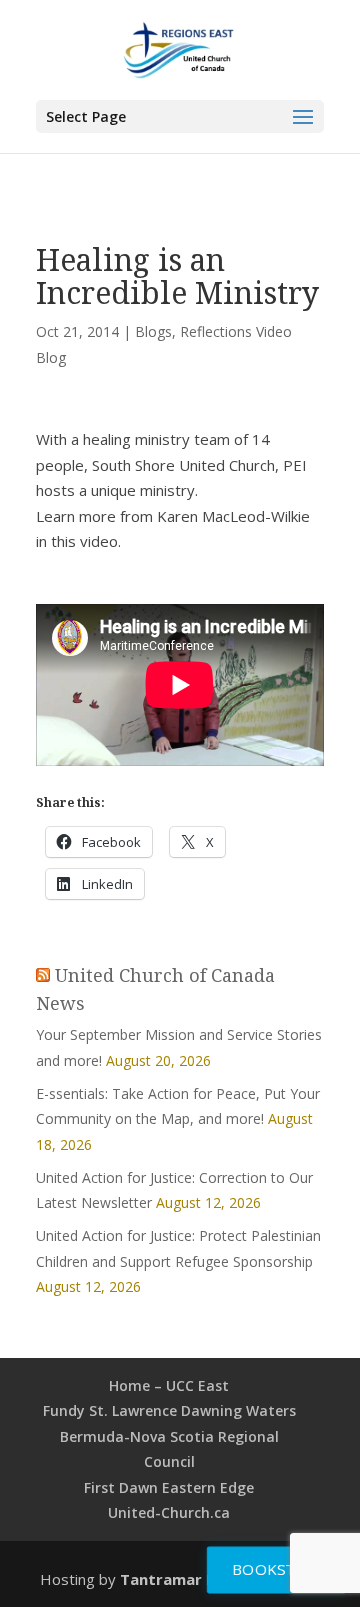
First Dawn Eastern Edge (169, 1487)
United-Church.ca (169, 1512)
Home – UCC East (169, 1385)
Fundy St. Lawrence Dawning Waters (169, 1410)
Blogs (153, 331)
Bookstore (280, 1568)
